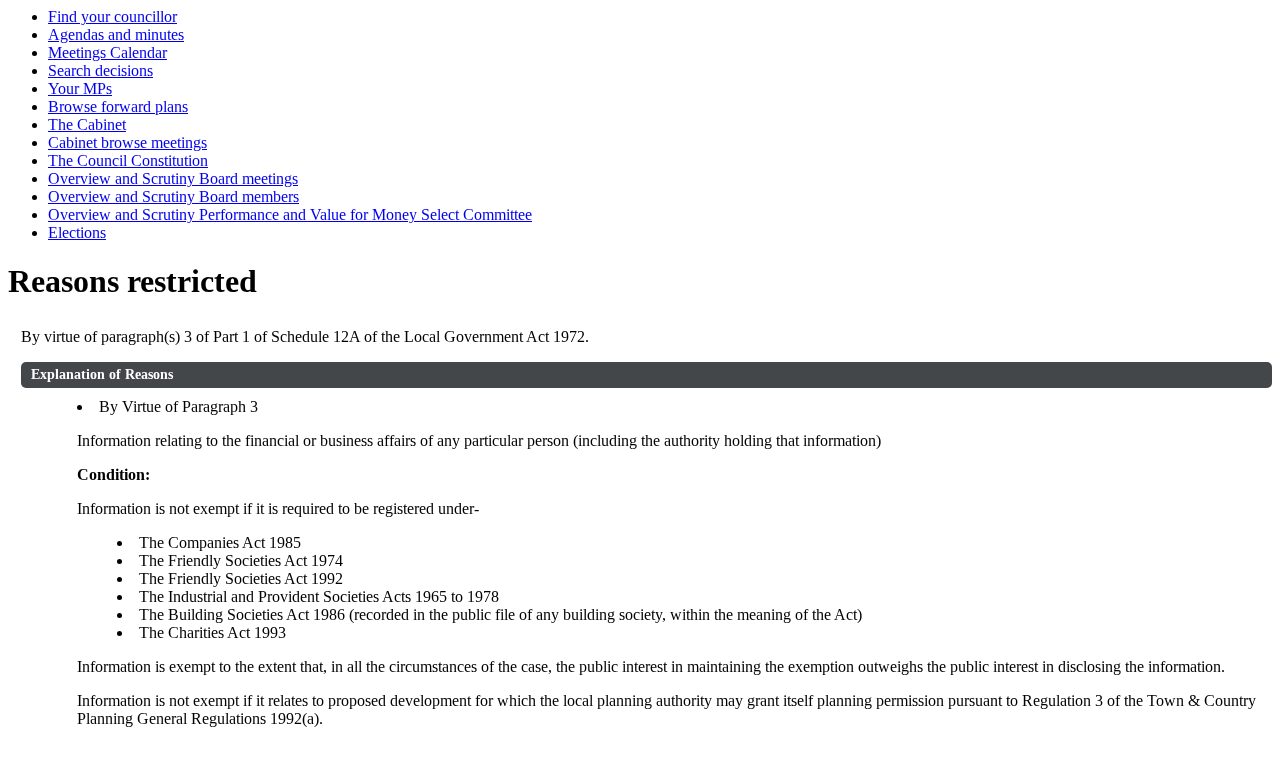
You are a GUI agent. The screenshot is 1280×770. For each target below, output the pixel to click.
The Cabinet (87, 124)
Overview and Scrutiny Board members (173, 196)
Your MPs (80, 88)
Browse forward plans (118, 106)
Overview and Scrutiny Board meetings (173, 178)
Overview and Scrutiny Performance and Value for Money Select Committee (290, 214)
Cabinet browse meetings (127, 142)
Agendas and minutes (116, 34)
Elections (77, 232)
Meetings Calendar (107, 52)
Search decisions (100, 70)
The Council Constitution (128, 160)
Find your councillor (112, 16)
